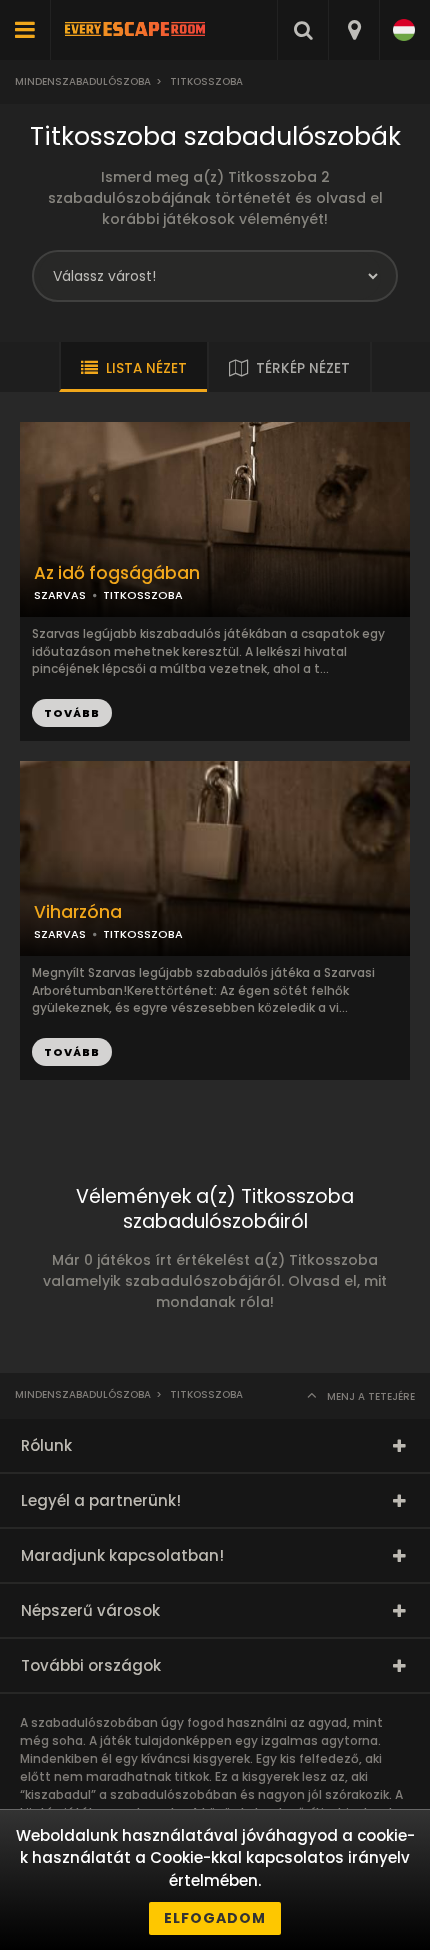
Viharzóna (78, 912)
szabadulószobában (173, 1794)
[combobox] (353, 30)
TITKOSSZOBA (143, 595)
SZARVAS (60, 595)
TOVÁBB (72, 713)
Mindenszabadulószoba (83, 81)
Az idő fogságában (117, 573)
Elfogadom (215, 1918)
